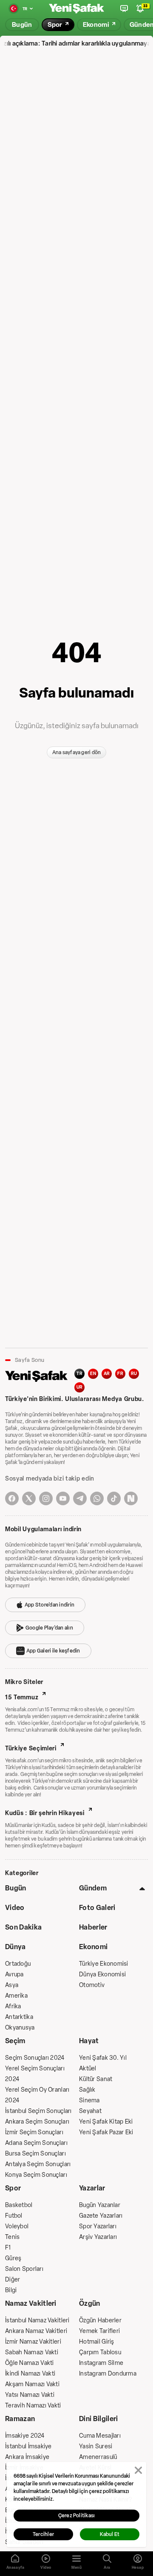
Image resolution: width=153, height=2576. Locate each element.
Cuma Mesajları (100, 2436)
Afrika (13, 2006)
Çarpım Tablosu (100, 2352)
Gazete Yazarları (101, 2216)
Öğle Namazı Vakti (30, 2363)
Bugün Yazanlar (100, 2205)
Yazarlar (92, 2188)
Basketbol (19, 2205)
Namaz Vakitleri (31, 2303)
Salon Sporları (24, 2269)
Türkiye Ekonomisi (104, 1964)
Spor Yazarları (98, 2226)
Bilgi (11, 2290)
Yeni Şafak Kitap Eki (106, 2122)
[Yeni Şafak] (76, 9)
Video (15, 1908)
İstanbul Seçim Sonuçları (38, 2111)
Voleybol (17, 2226)
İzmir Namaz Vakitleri (33, 2342)
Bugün (16, 1888)
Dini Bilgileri (98, 2419)
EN (93, 1374)
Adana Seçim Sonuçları (36, 2143)
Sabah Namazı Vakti (32, 2352)
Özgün (90, 2303)
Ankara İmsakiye (27, 2457)
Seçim (15, 2041)
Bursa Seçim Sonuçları (35, 2154)
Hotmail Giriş (97, 2342)
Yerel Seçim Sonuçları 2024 (35, 2074)
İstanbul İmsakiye (28, 2446)
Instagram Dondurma (108, 2374)
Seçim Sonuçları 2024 (35, 2058)
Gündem (93, 1888)
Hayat (89, 2041)
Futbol (14, 2216)
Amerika (16, 1996)
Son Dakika (23, 1927)
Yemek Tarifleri (99, 2331)
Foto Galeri (97, 1908)
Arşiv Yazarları (98, 2237)
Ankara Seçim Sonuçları (37, 2122)
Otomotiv (92, 1985)
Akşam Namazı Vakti (32, 2384)
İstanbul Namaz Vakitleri (37, 2320)
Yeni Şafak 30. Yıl (103, 2058)
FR (120, 1374)
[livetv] (124, 9)
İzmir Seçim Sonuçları (34, 2132)
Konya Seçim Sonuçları (36, 2175)
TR (79, 1374)
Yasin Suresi (96, 2446)
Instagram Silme (101, 2363)
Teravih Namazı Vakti (33, 2406)
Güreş (13, 2258)
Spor (13, 2188)
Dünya (16, 1947)
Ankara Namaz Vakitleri (36, 2331)
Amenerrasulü (98, 2457)
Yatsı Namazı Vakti (30, 2395)
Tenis (12, 2237)
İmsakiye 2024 (25, 2436)
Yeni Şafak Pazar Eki (106, 2132)
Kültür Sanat (96, 2079)
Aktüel (88, 2069)
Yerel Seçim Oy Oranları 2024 (37, 2095)
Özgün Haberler (100, 2320)
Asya (12, 1985)
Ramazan (20, 2419)
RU (134, 1374)
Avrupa (14, 1974)
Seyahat (90, 2111)
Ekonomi (93, 1947)
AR (107, 1374)
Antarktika (19, 2017)
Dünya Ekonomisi (102, 1974)
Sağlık (87, 2090)
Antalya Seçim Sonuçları (38, 2164)
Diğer (13, 2280)
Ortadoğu (18, 1964)
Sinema (89, 2100)
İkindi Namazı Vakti (30, 2374)
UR (80, 1387)
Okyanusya (20, 2028)
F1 (8, 2248)
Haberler (93, 1927)
